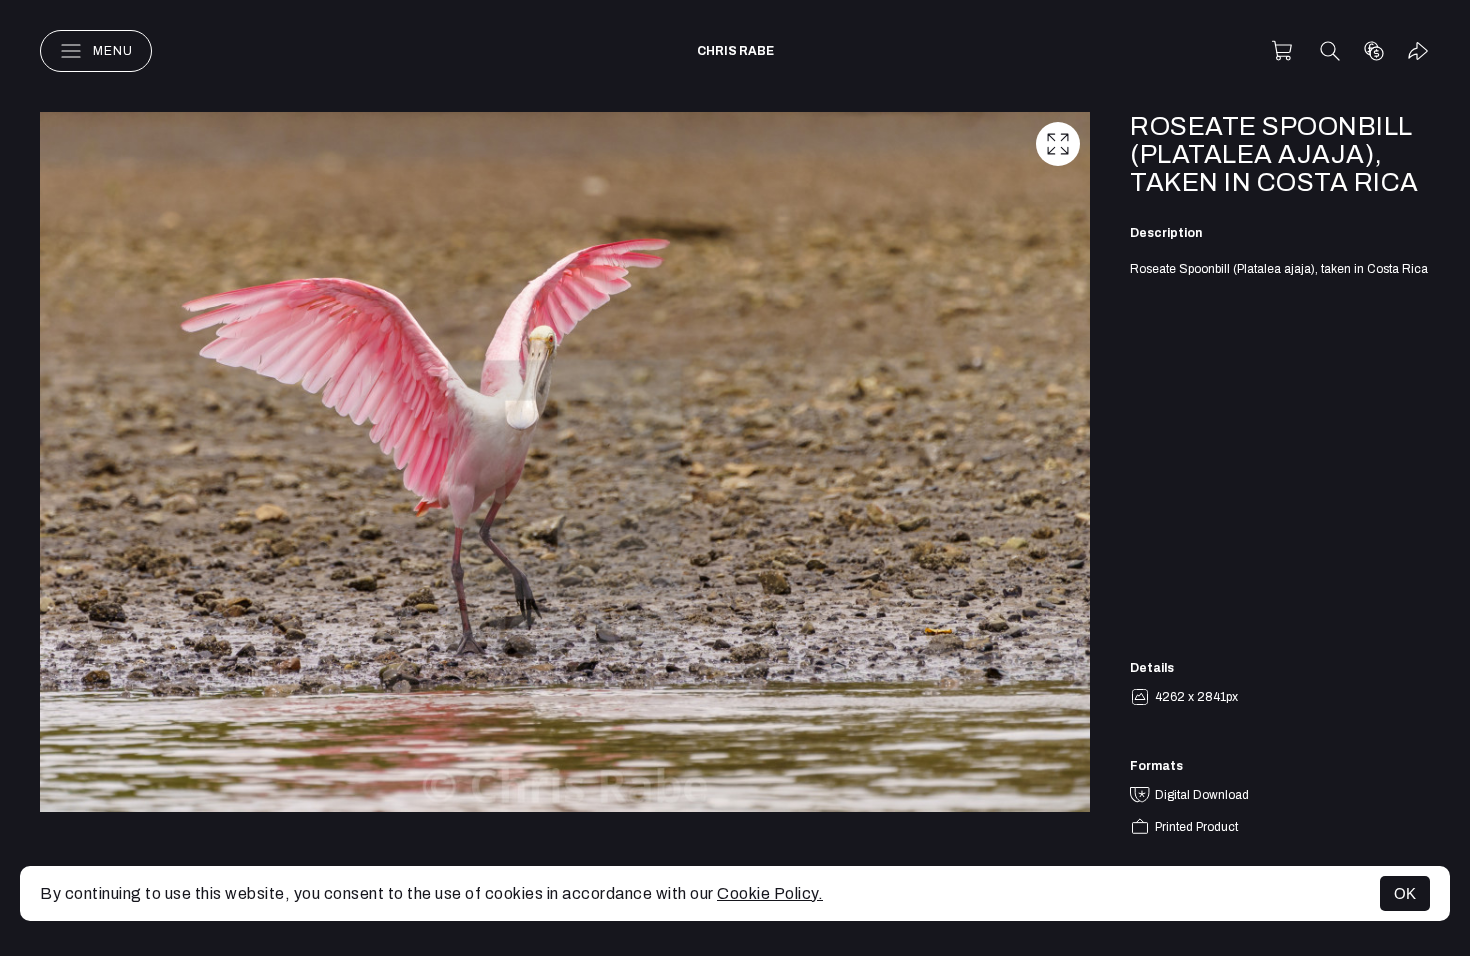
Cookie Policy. (770, 893)
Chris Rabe (735, 51)
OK (1405, 893)
